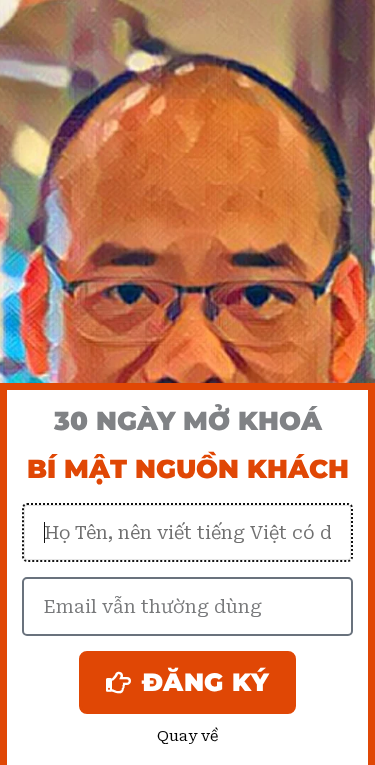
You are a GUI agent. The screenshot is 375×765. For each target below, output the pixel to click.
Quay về (187, 736)
